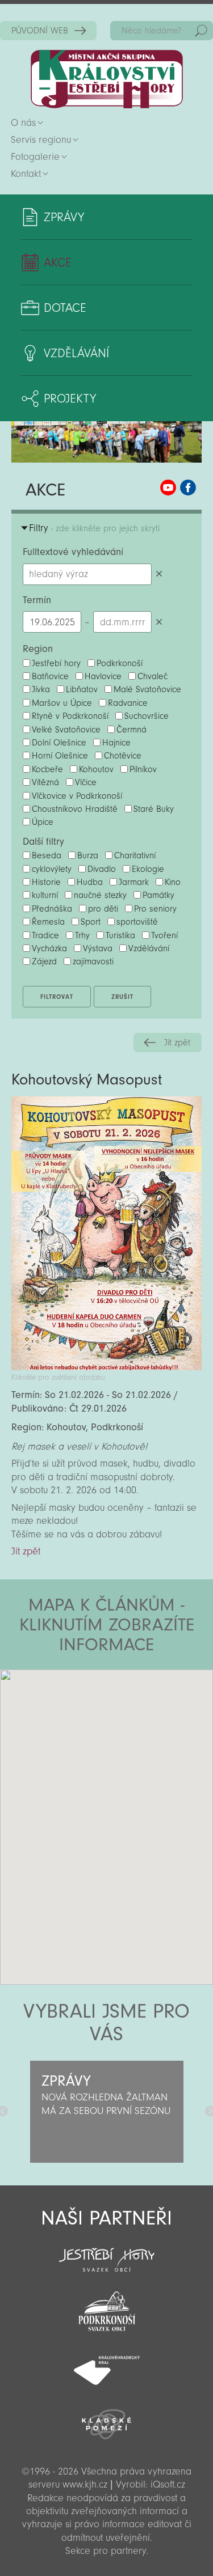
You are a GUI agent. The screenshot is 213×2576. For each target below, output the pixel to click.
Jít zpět (177, 1043)
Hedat (201, 31)
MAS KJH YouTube (168, 488)
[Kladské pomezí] (106, 2419)
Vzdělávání (76, 353)
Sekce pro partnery (106, 2551)
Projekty (70, 399)
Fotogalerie (35, 157)
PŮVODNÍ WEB (40, 31)
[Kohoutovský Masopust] (106, 1367)
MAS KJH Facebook (188, 488)
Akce (58, 262)
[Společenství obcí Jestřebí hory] (106, 2252)
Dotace (65, 308)
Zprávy (64, 217)
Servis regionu (41, 140)
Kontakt (26, 174)
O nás (23, 123)
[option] (106, 2112)
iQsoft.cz (168, 2484)
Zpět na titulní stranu (107, 79)
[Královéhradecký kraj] (106, 2364)
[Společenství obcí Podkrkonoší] (106, 2308)
